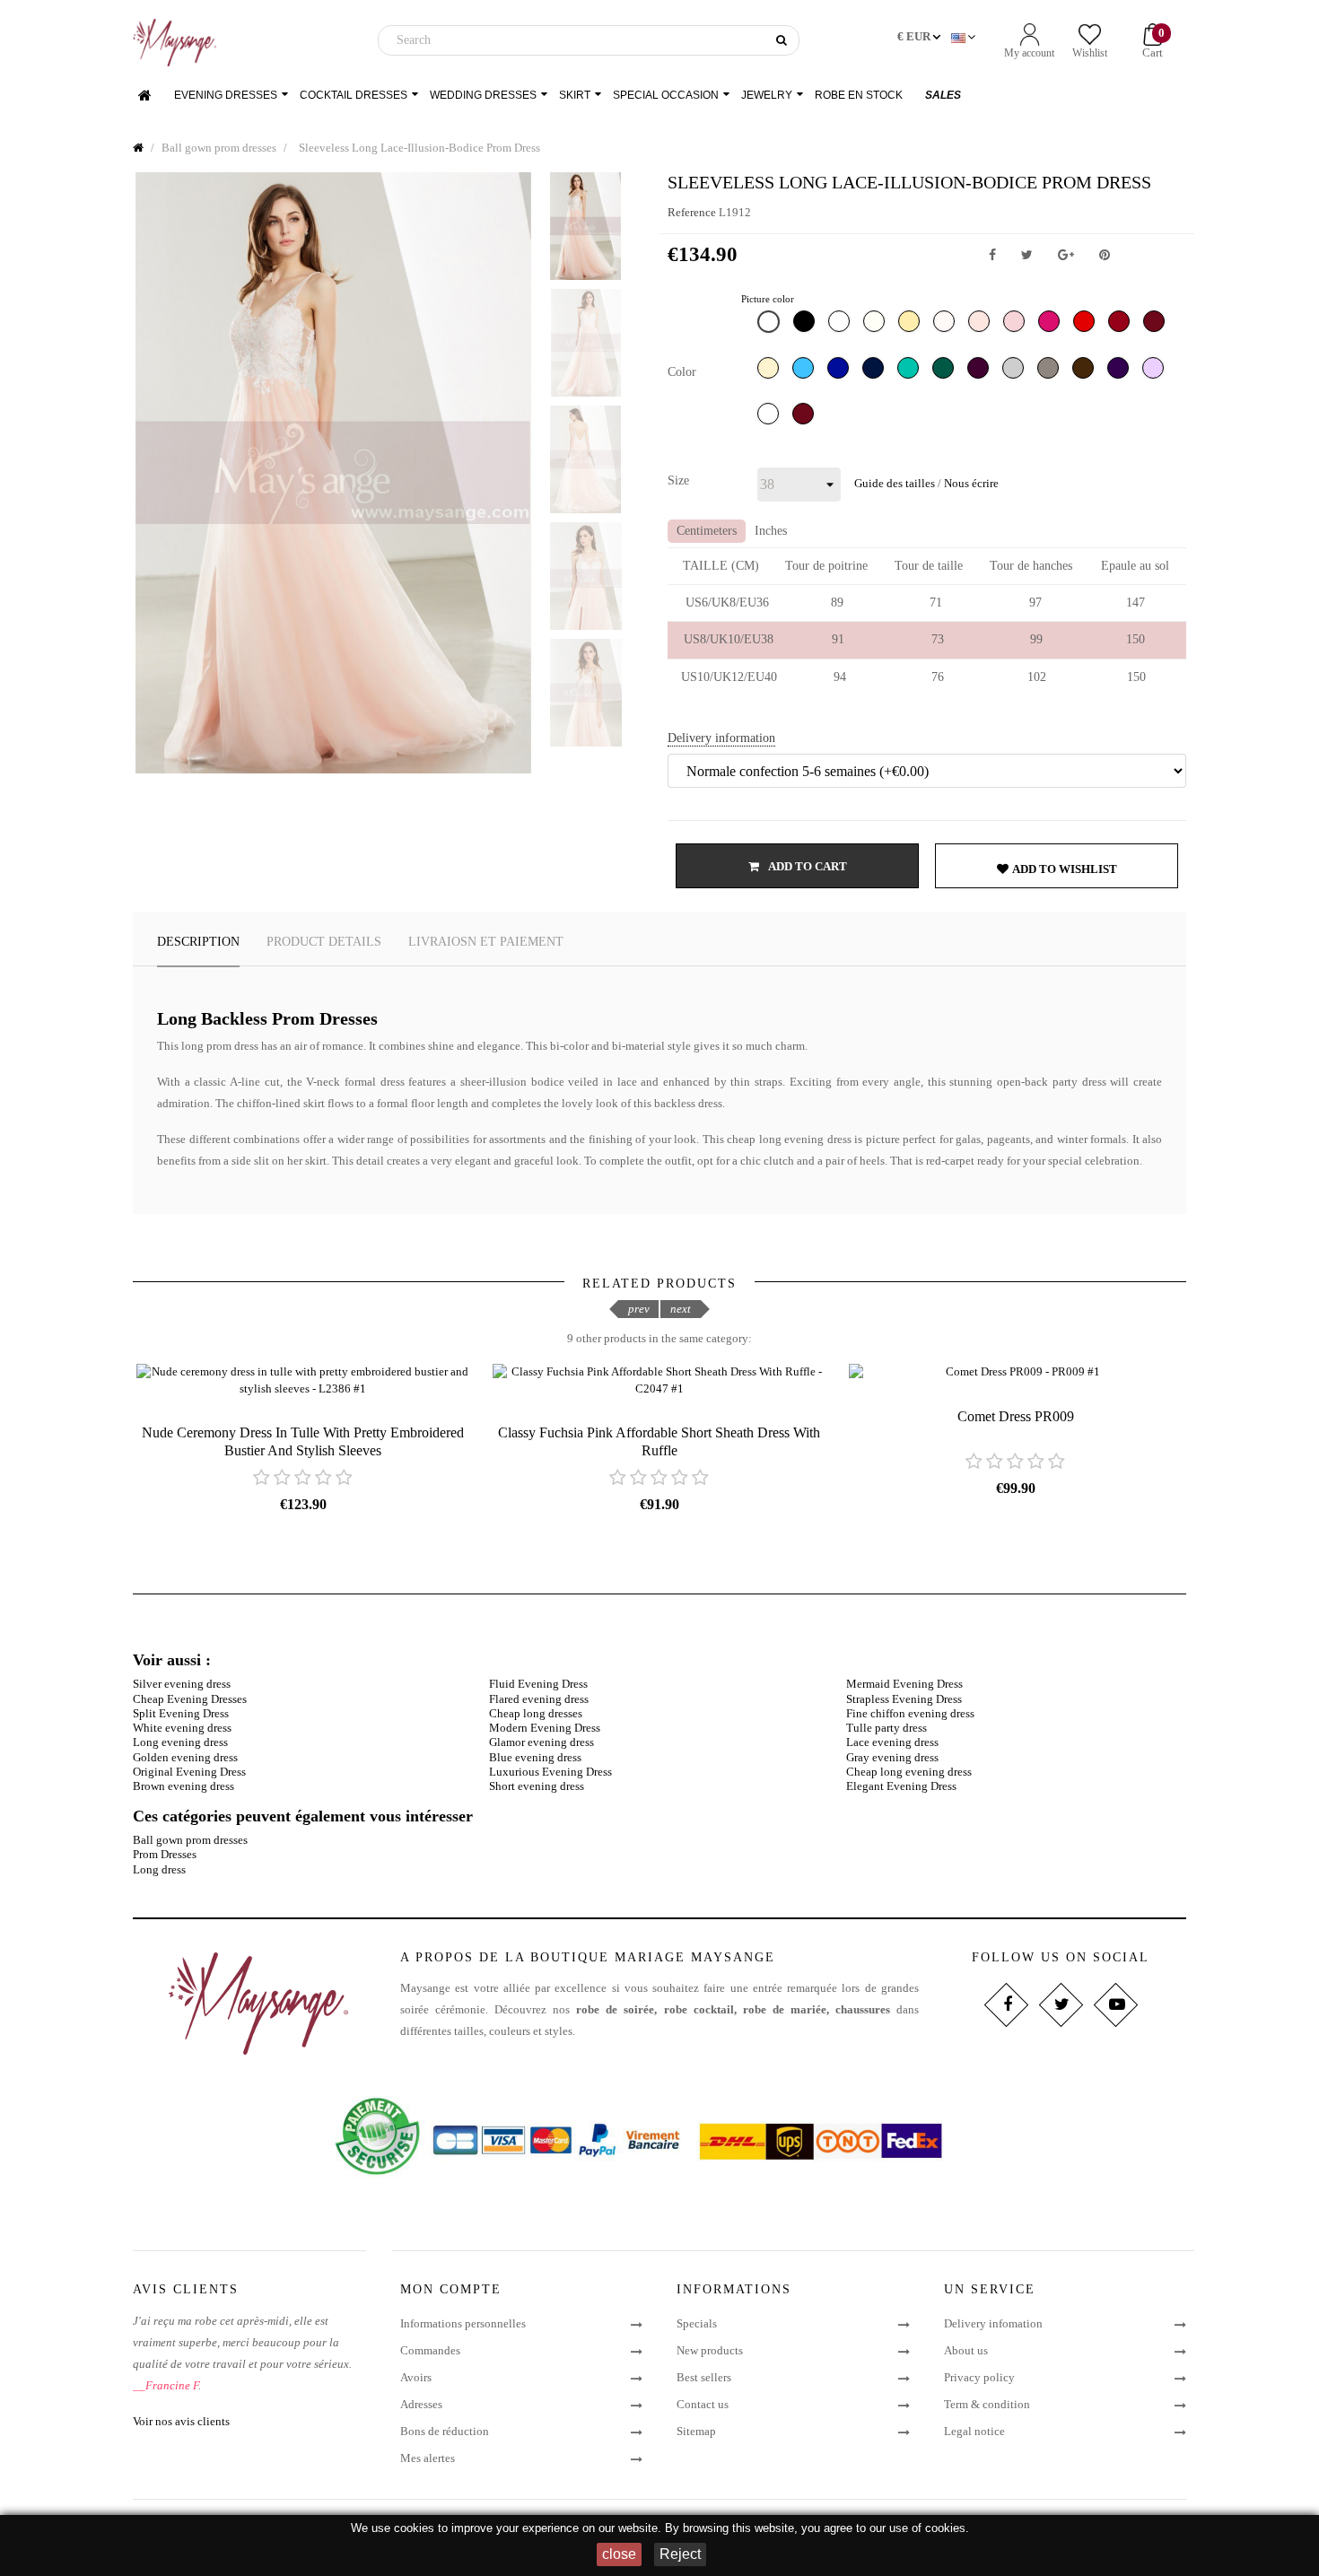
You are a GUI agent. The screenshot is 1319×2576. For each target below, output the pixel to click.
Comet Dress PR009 (1016, 1416)
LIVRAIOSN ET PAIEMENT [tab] (486, 942)
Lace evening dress (892, 1742)
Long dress (159, 1869)
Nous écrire (971, 483)
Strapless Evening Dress (904, 1699)
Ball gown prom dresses (190, 1840)
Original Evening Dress (189, 1772)
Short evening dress (537, 1786)
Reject (680, 2554)
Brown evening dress (183, 1786)
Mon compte (451, 2289)
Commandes (430, 2350)
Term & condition (987, 2404)
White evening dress (182, 1728)
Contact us (703, 2404)
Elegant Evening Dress (901, 1786)
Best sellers (704, 2377)
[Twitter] (1060, 2005)
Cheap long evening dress (909, 1772)
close (619, 2554)
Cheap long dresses (536, 1713)
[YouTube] (1115, 2005)
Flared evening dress (539, 1699)
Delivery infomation (993, 2323)
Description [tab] (198, 942)
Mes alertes (428, 2458)
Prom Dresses (165, 1854)
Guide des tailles (895, 483)
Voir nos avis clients (181, 2421)
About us (966, 2350)
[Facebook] (1005, 2005)
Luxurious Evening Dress (550, 1772)
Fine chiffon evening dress (910, 1713)
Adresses (421, 2404)
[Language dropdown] (965, 38)
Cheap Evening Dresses (190, 1699)
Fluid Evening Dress (538, 1684)
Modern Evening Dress (545, 1728)
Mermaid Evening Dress (904, 1684)
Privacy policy (979, 2377)
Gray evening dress (892, 1757)
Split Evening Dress (181, 1713)
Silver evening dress (182, 1684)
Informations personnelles (463, 2323)
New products (710, 2350)
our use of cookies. (919, 2528)
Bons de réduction (445, 2431)
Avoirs (416, 2377)
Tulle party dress (887, 1728)
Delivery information (721, 738)
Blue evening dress (535, 1757)
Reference (692, 212)
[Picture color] (771, 326)
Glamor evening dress (542, 1742)
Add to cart (807, 866)
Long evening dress (180, 1742)
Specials (697, 2323)
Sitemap (696, 2431)
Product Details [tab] (324, 942)
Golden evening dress (185, 1757)
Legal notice (974, 2431)
